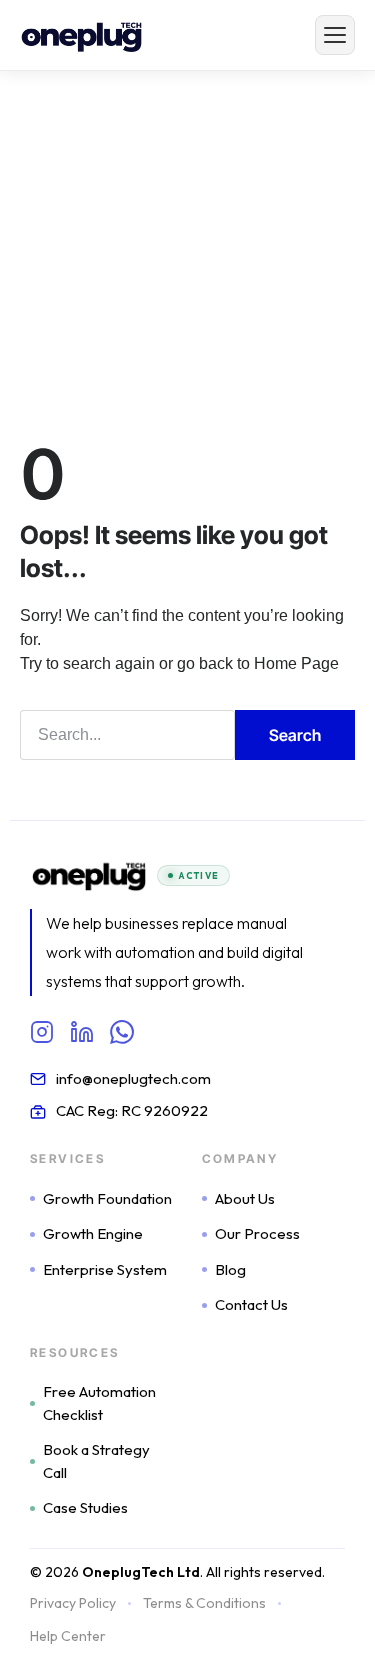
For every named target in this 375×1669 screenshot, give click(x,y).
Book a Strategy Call (96, 1461)
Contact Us (251, 1304)
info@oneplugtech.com (133, 1078)
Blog (230, 1269)
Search (295, 735)
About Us (245, 1198)
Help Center (68, 1636)
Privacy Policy (73, 1603)
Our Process (257, 1233)
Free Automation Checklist (99, 1403)
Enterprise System (105, 1269)
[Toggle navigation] (335, 35)
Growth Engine (93, 1233)
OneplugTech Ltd (141, 1572)
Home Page (296, 663)
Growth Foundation (107, 1198)
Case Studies (85, 1507)
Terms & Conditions (204, 1603)
